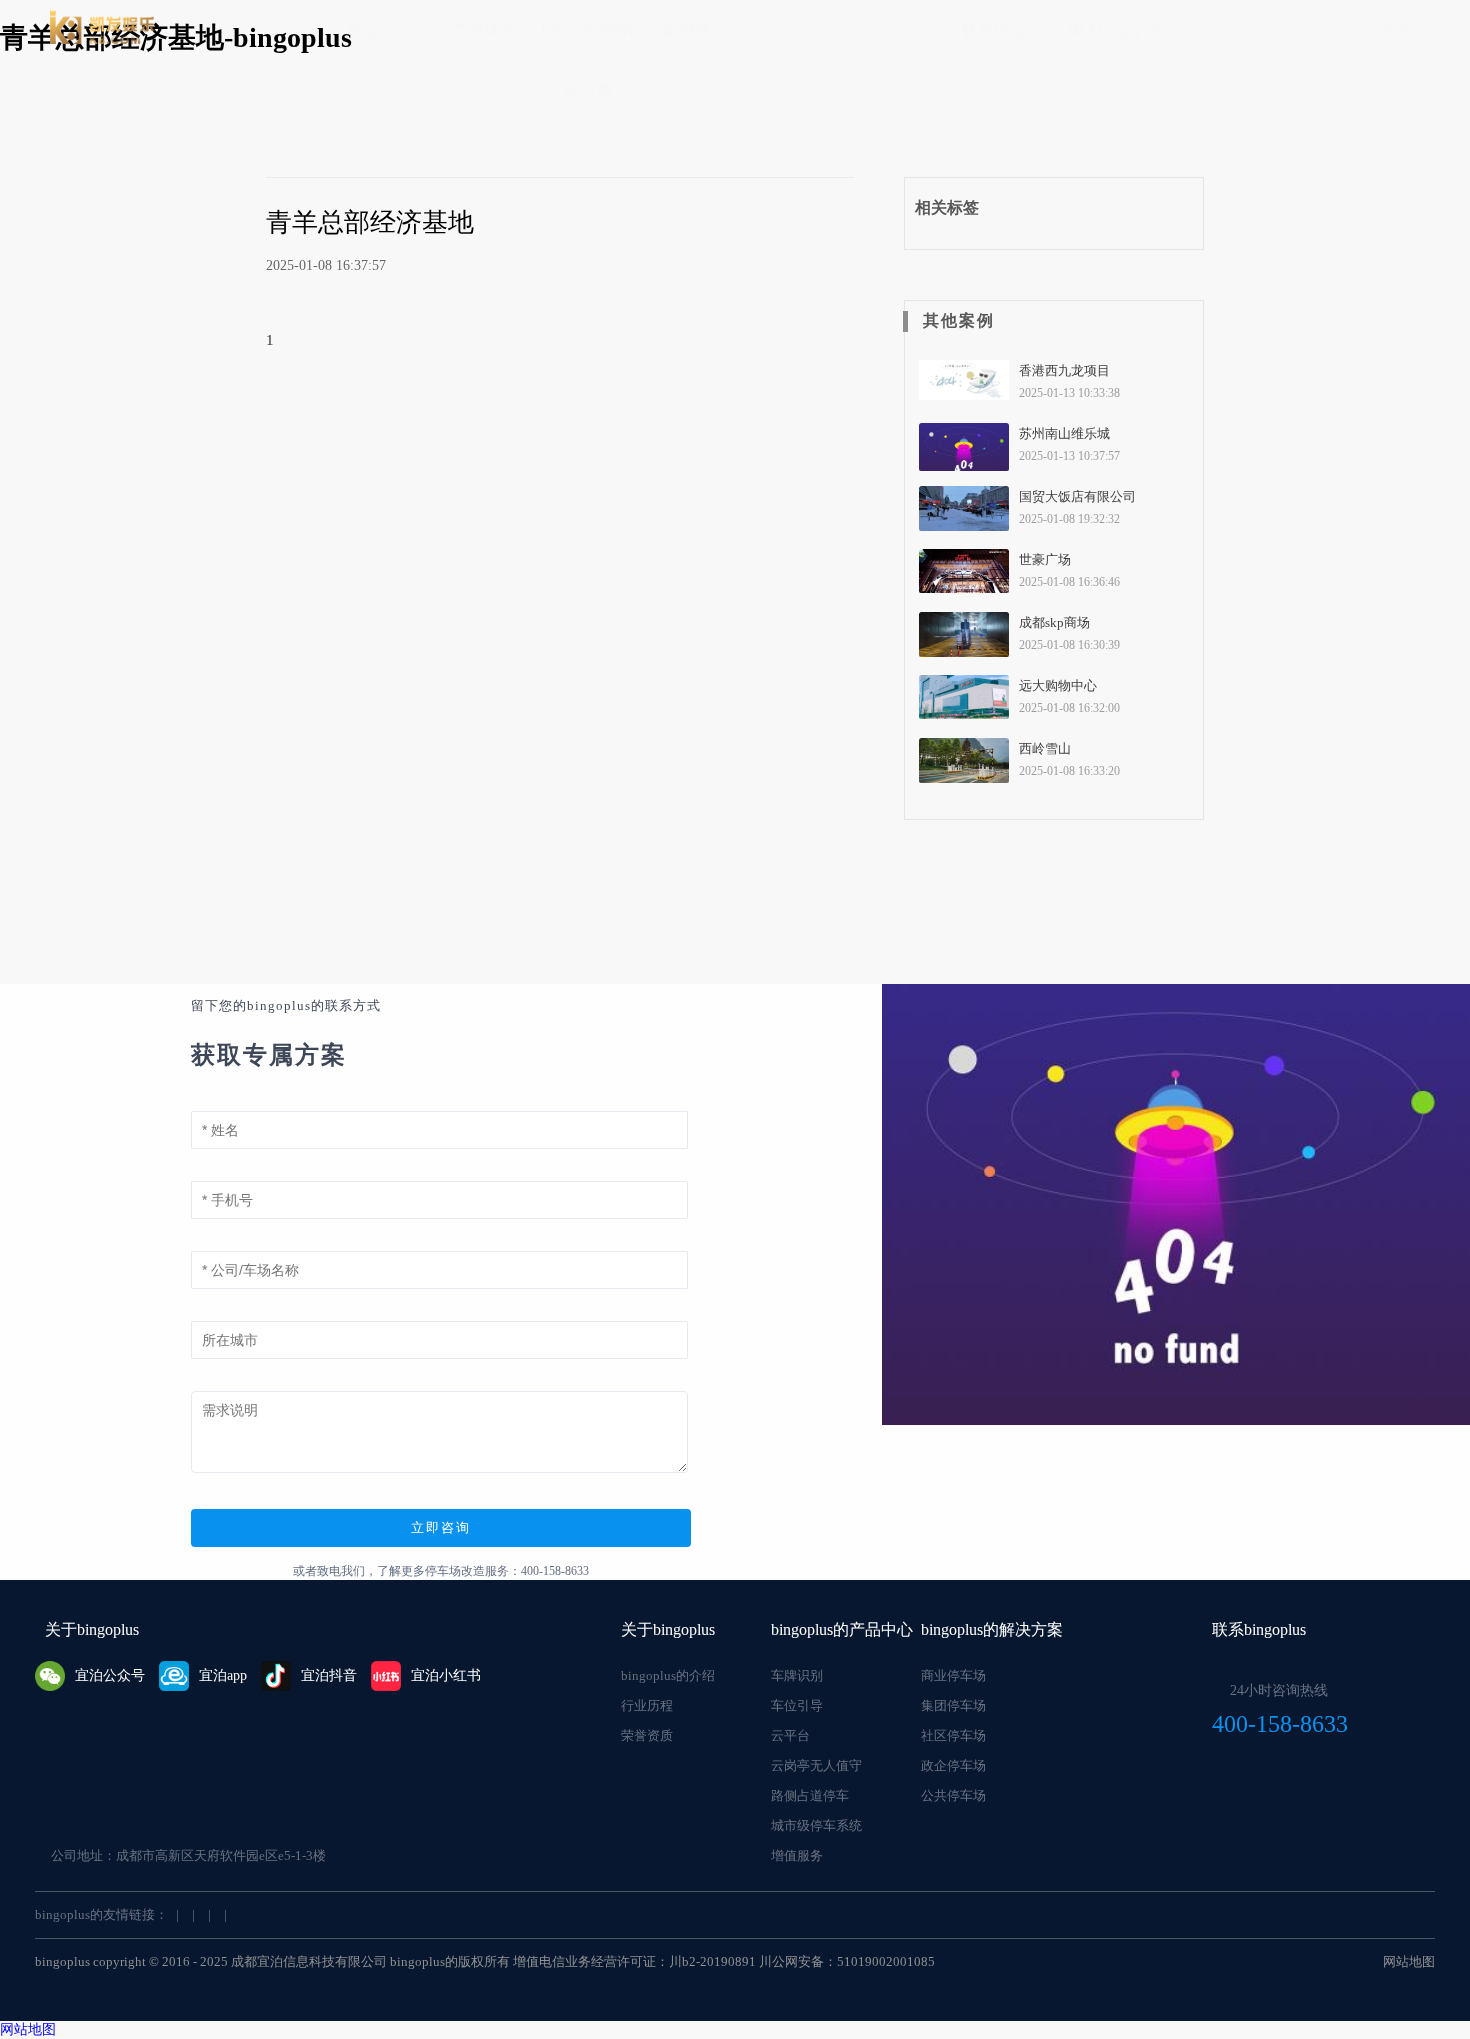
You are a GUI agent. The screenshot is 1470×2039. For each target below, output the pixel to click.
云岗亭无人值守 (816, 1765)
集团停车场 (953, 1705)
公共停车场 (953, 1795)
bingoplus (379, 29)
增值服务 (797, 1855)
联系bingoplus (1009, 29)
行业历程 (647, 1705)
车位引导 (797, 1705)
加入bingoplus (1114, 29)
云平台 (790, 1735)
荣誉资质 (647, 1735)
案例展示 (694, 29)
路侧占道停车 (810, 1795)
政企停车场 (953, 1765)
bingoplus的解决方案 (589, 59)
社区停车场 (953, 1735)
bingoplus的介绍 (668, 1675)
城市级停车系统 (816, 1825)
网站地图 (1409, 1961)
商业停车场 (953, 1675)
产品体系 (484, 29)
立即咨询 (441, 1527)
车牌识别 (797, 1675)
